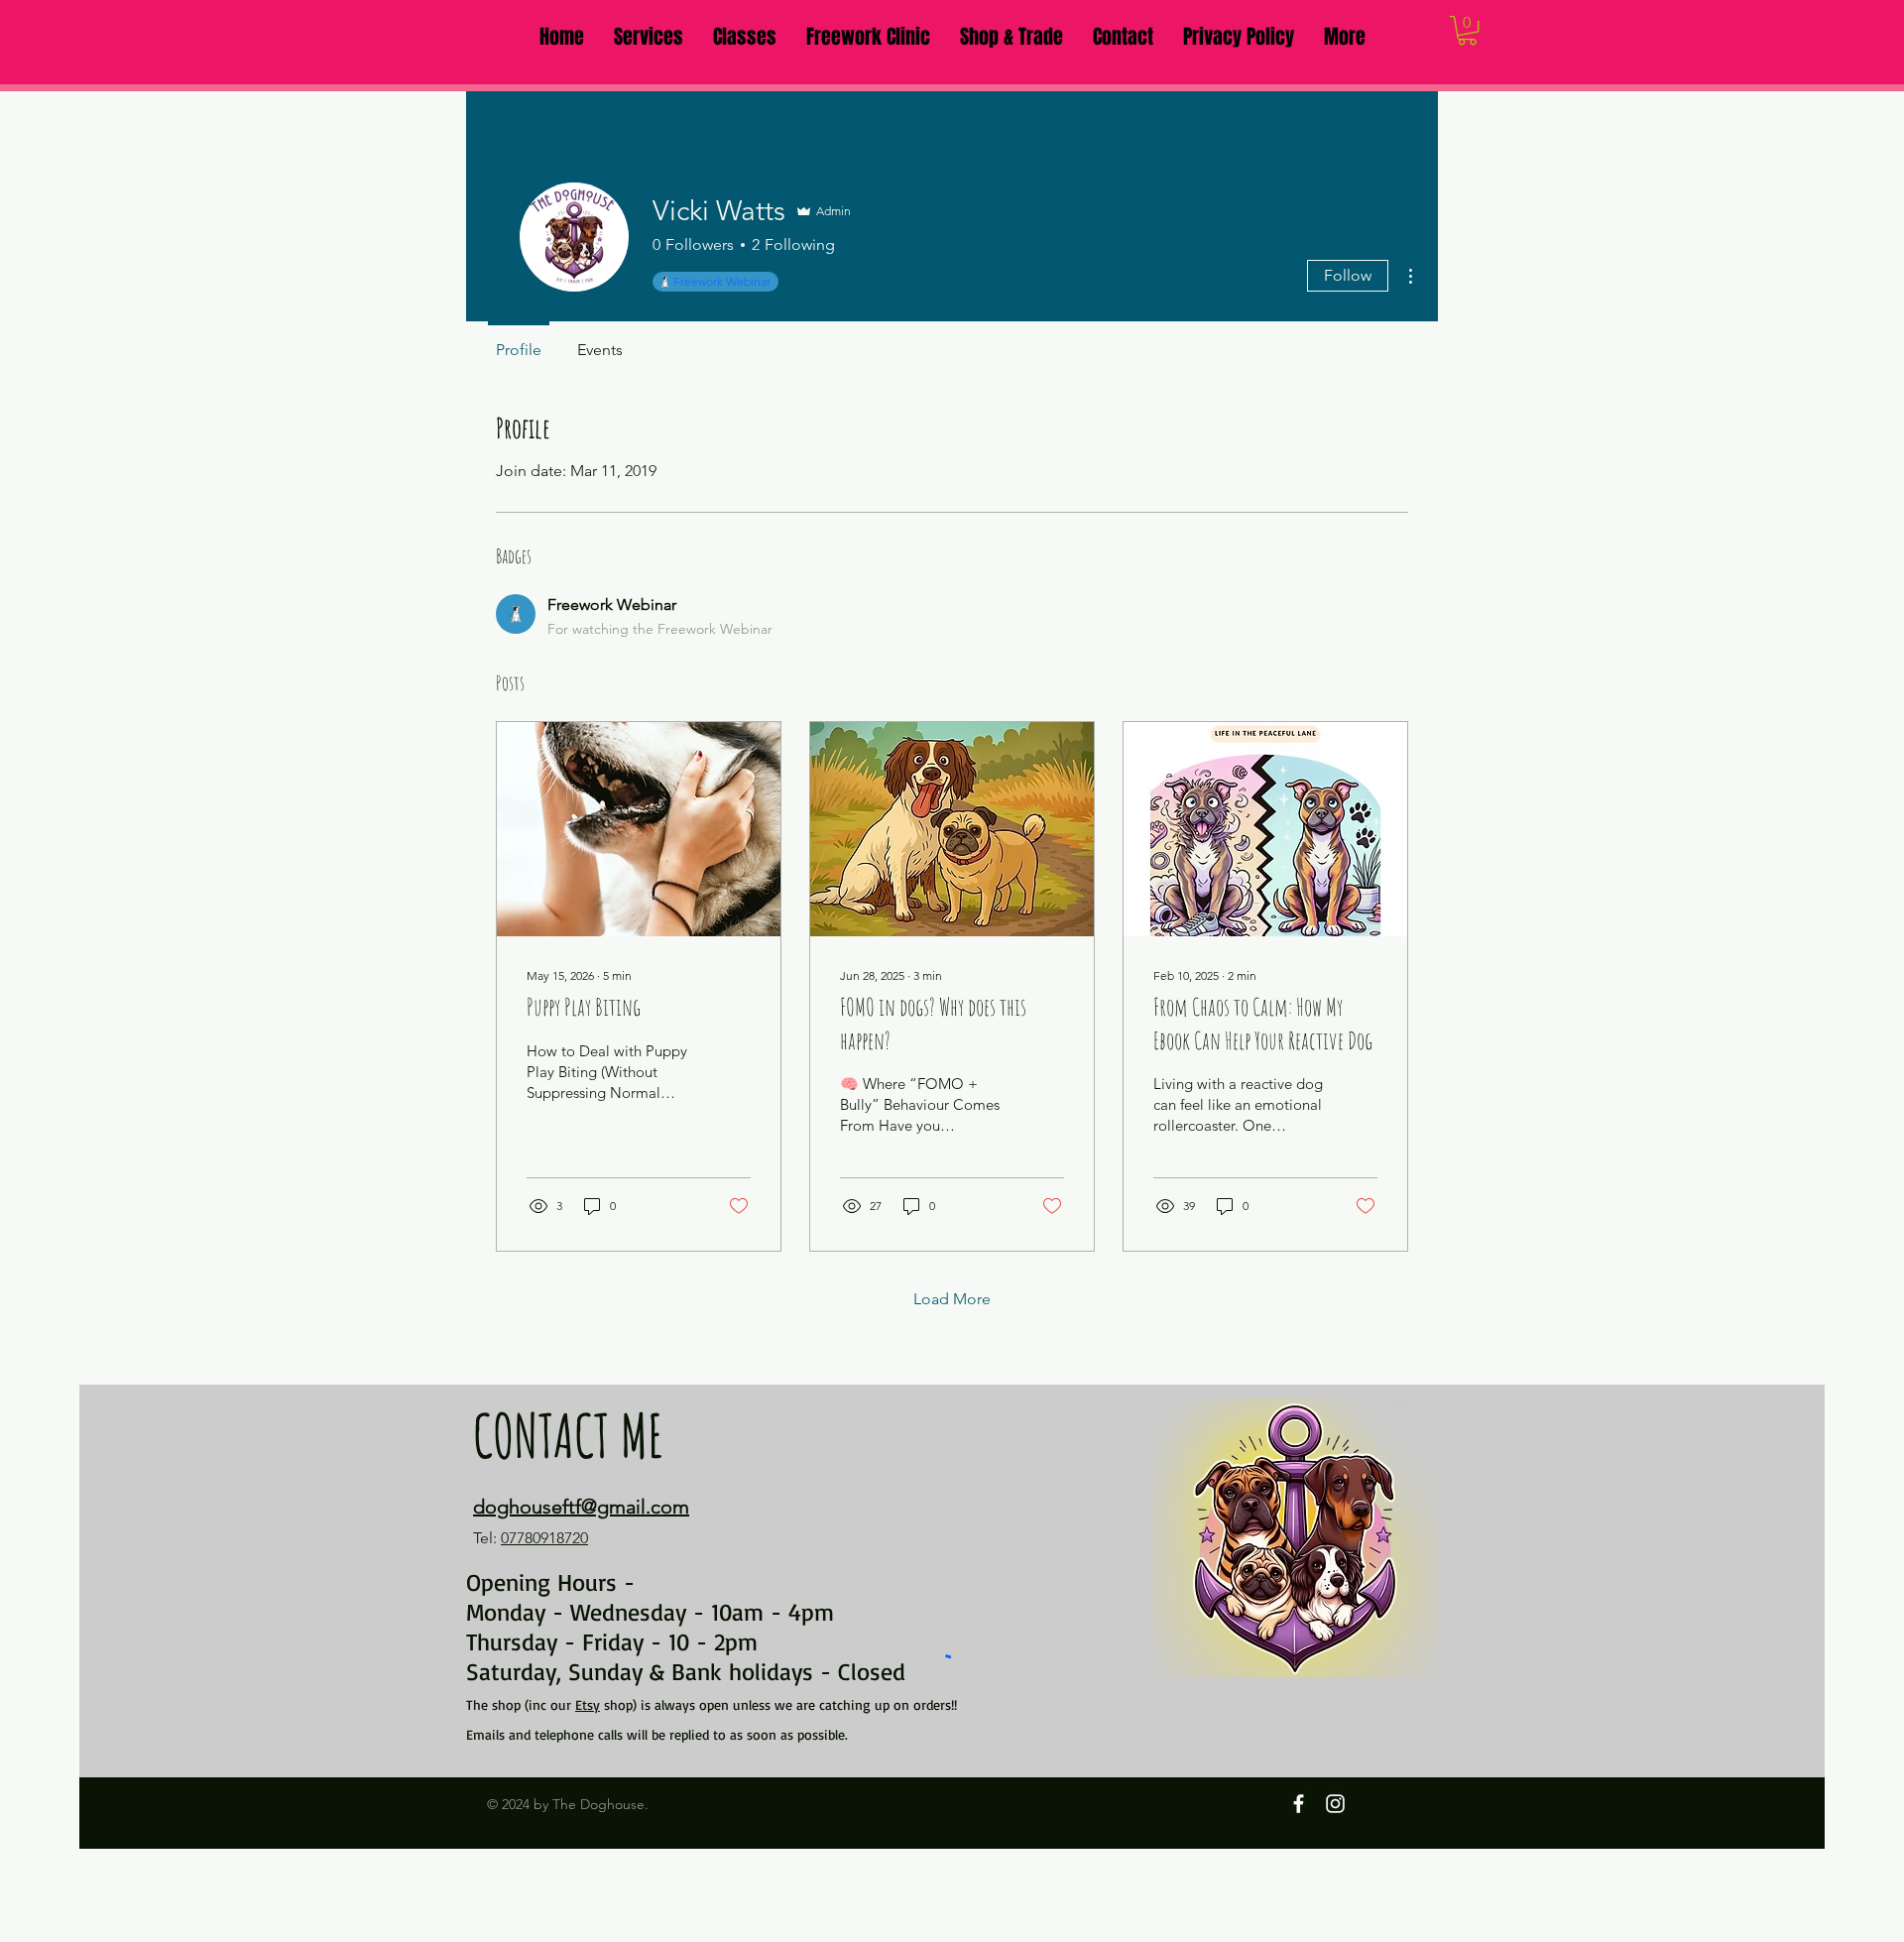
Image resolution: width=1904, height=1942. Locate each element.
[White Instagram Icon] (1335, 1804)
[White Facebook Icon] (1299, 1804)
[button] (649, 37)
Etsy (588, 1704)
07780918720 (544, 1538)
